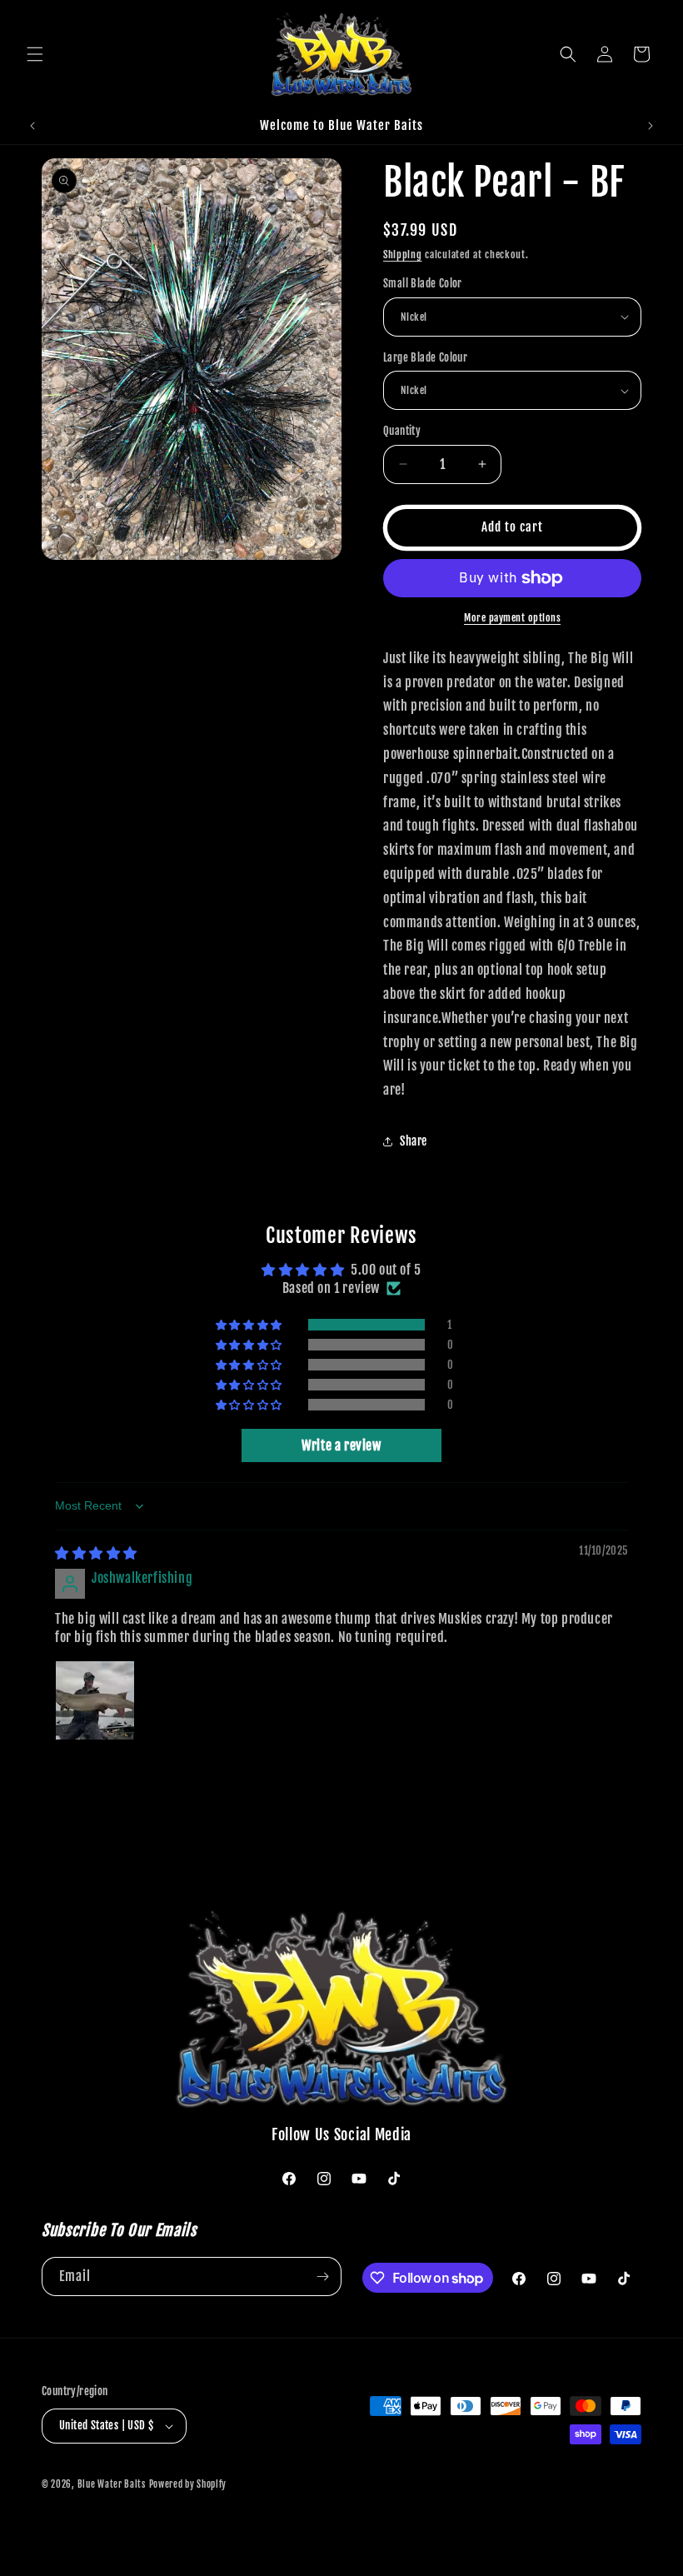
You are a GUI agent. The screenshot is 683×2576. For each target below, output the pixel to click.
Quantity (402, 431)
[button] (35, 54)
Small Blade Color (423, 283)
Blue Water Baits (112, 2484)
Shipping (403, 255)
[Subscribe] (322, 2276)
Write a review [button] (341, 1445)
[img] (96, 1553)
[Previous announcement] (32, 126)
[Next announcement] (651, 126)
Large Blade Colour (425, 357)
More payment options (512, 618)
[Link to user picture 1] (95, 1700)
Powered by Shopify (188, 2484)
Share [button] (414, 1141)
